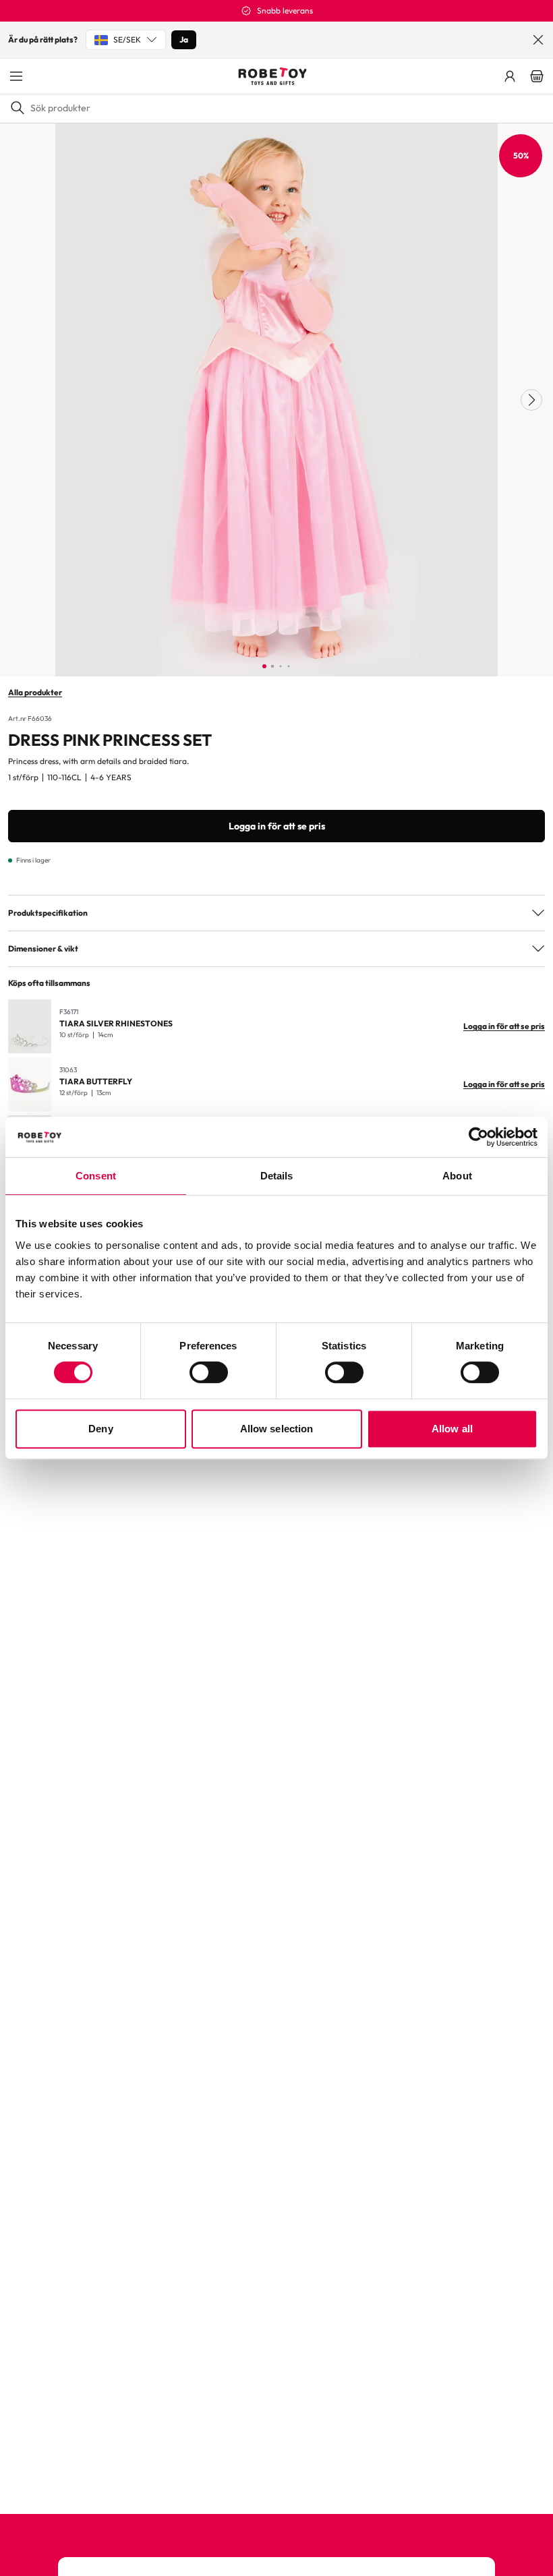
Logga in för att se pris (277, 826)
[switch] (209, 1372)
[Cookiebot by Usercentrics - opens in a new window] (478, 1137)
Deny (100, 1429)
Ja (184, 39)
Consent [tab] (96, 1176)
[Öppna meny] (16, 76)
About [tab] (457, 1176)
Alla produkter (35, 692)
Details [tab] (277, 1176)
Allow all (452, 1429)
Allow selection (277, 1429)
